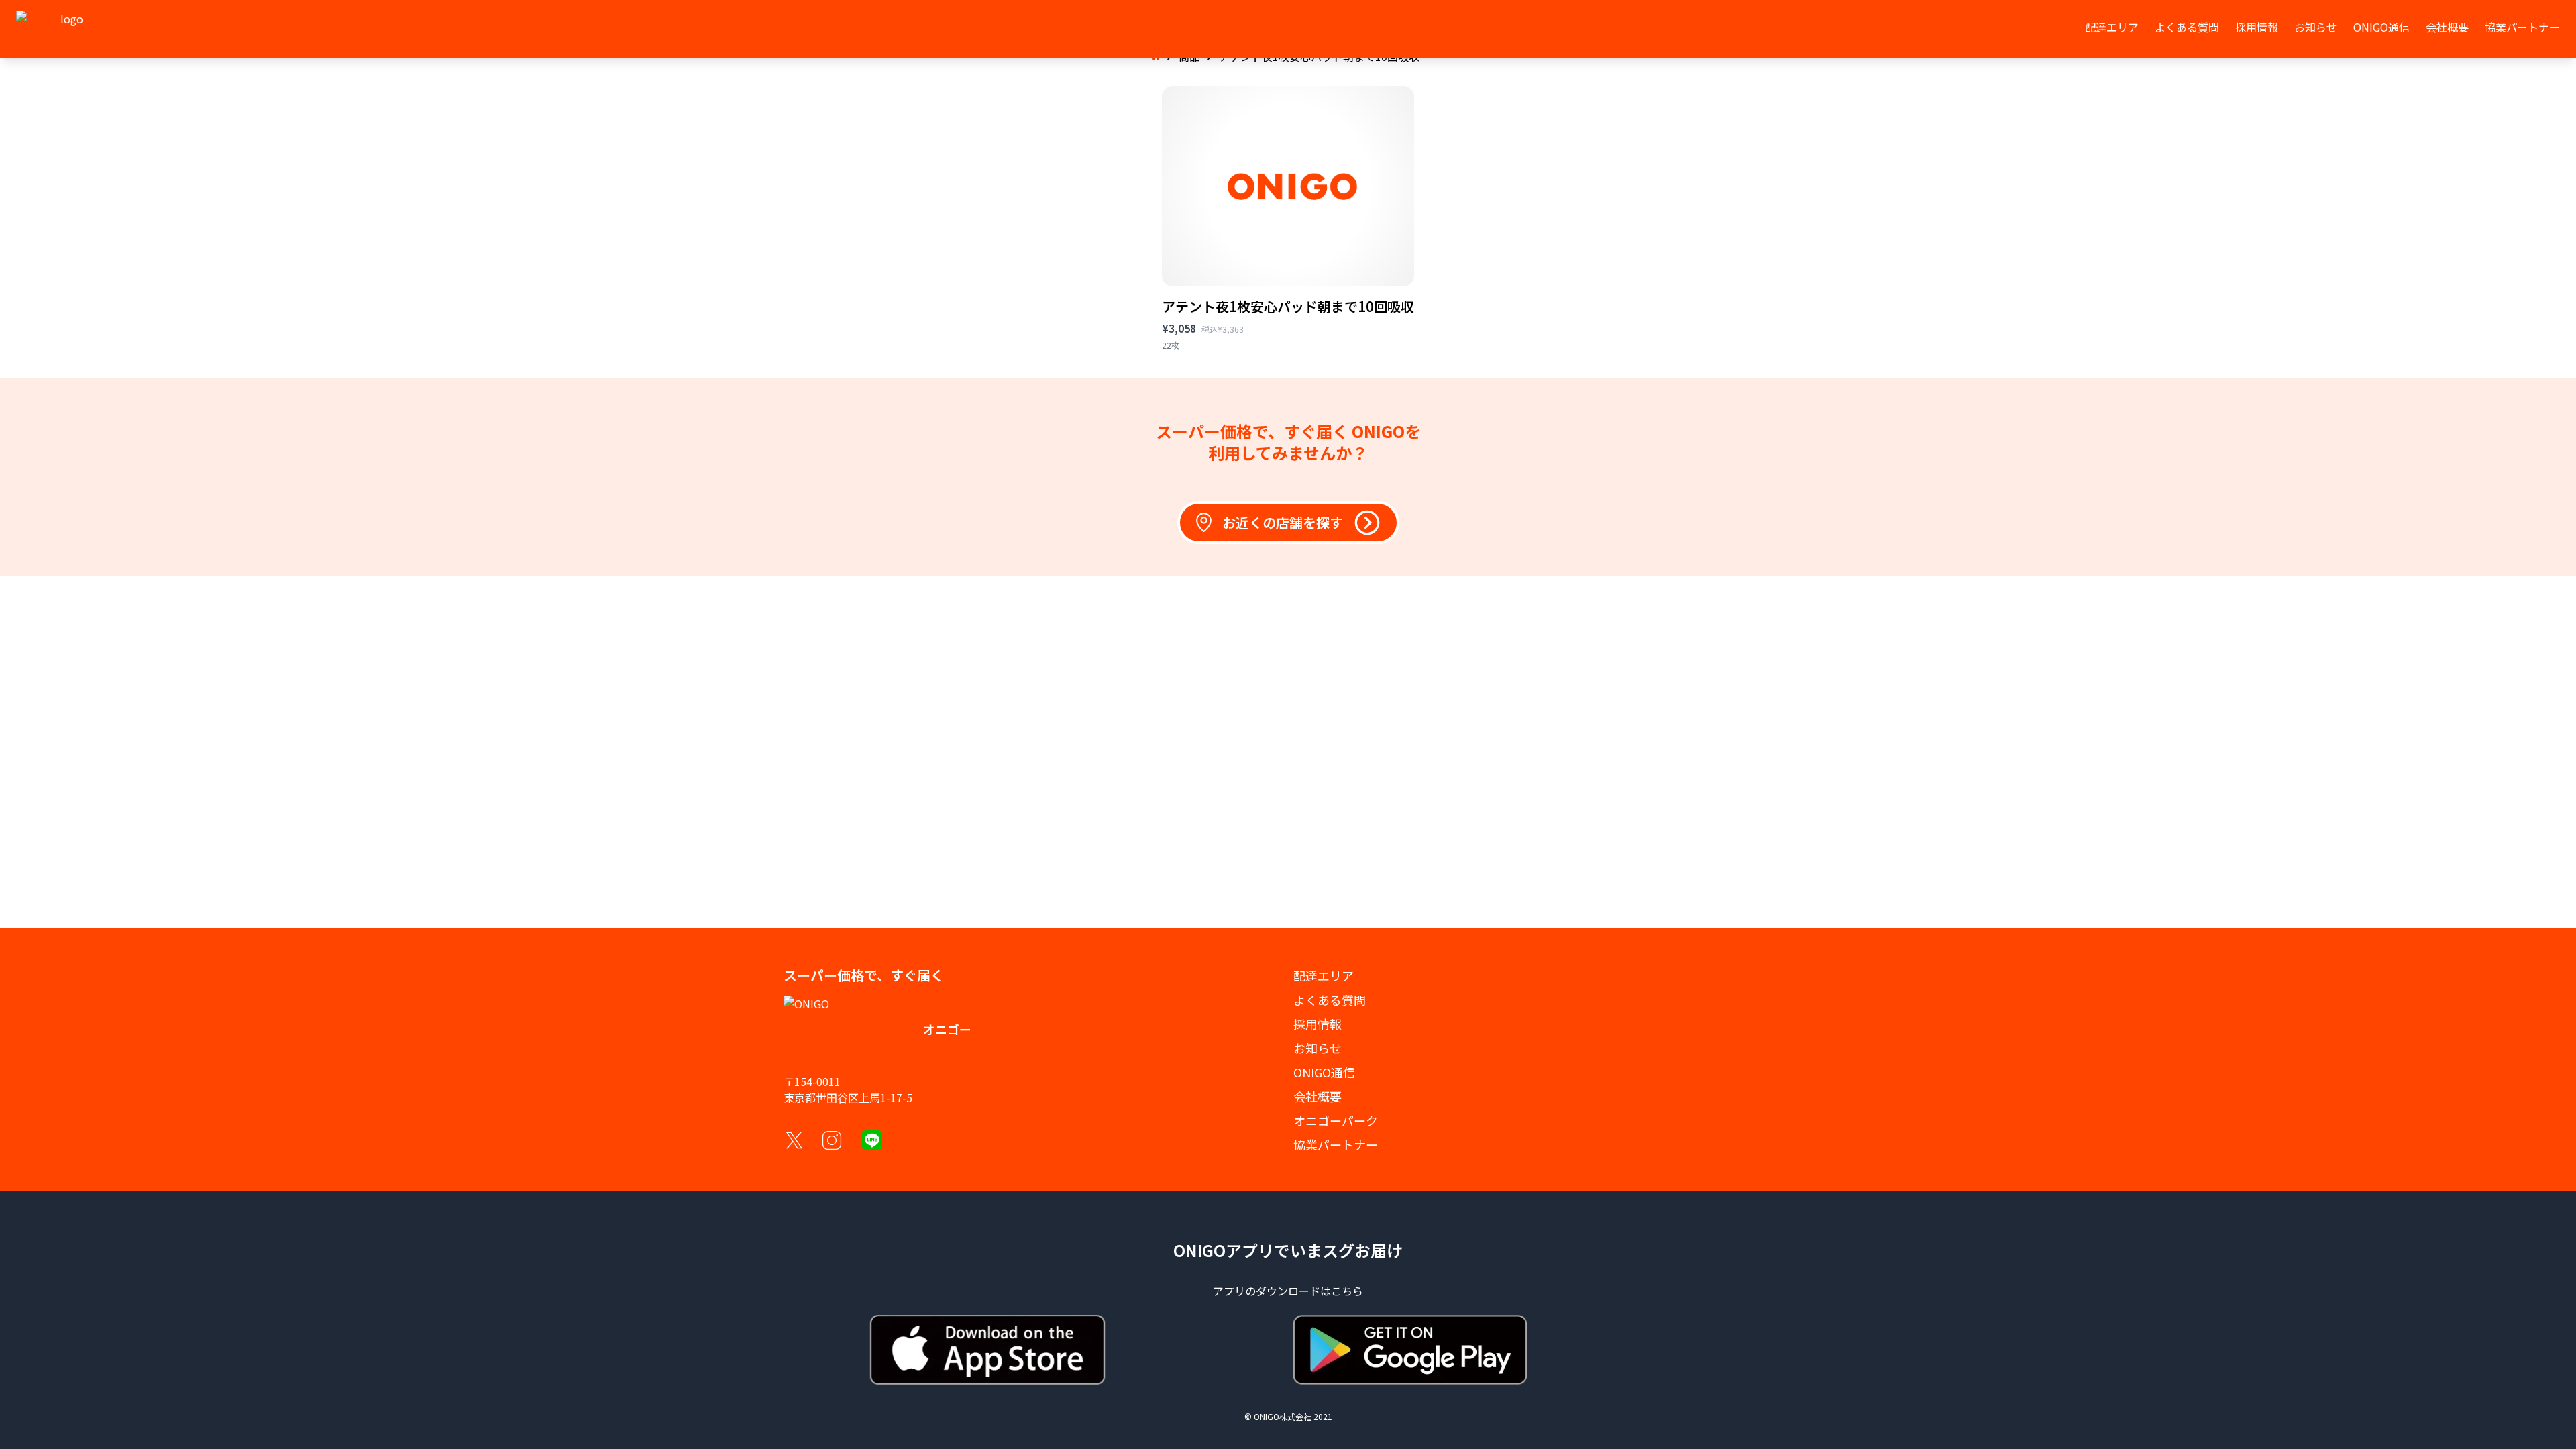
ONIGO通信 (2381, 27)
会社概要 (2447, 27)
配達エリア (2112, 27)
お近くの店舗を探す (1283, 522)
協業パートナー (2522, 27)
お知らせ (2316, 27)
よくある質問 (2187, 27)
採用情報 (2257, 27)
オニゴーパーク (1336, 1120)
